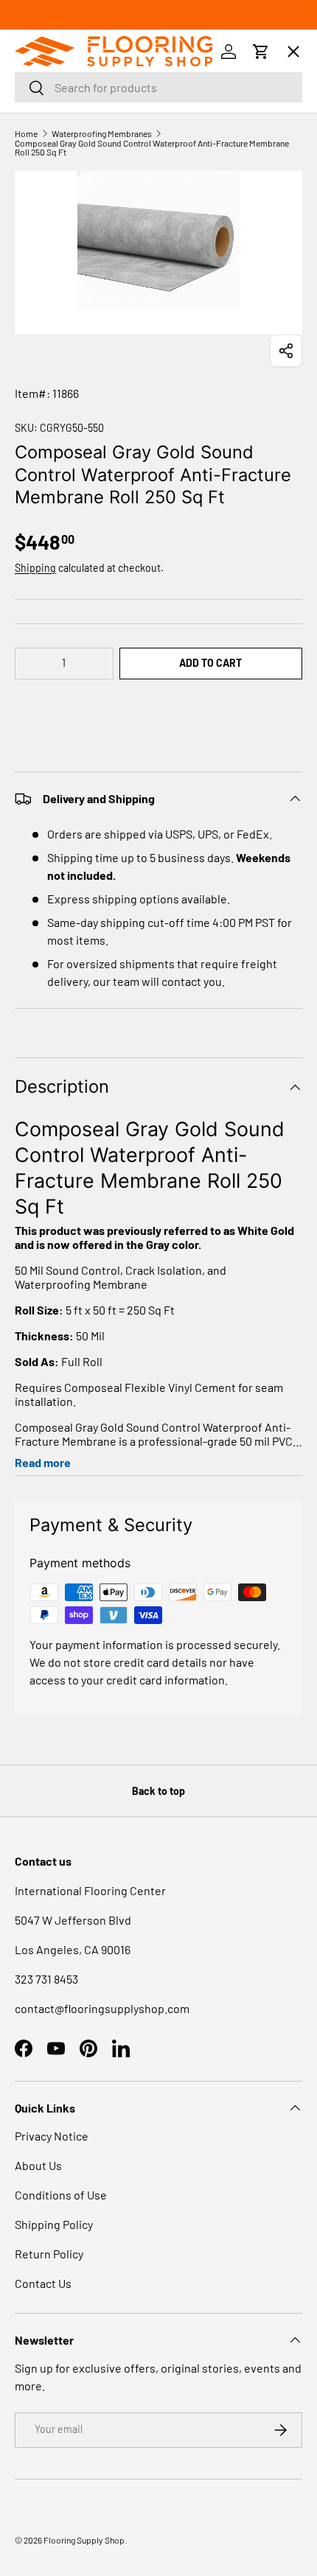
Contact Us (43, 2283)
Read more (43, 1462)
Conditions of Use (61, 2195)
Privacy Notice (52, 2136)
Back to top (158, 1791)
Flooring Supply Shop (84, 2540)
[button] (158, 708)
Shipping (35, 568)
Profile (48, 157)
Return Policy (49, 2254)
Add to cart (210, 663)
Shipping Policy (54, 2224)
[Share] (286, 351)
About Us (38, 2165)
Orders (49, 101)
